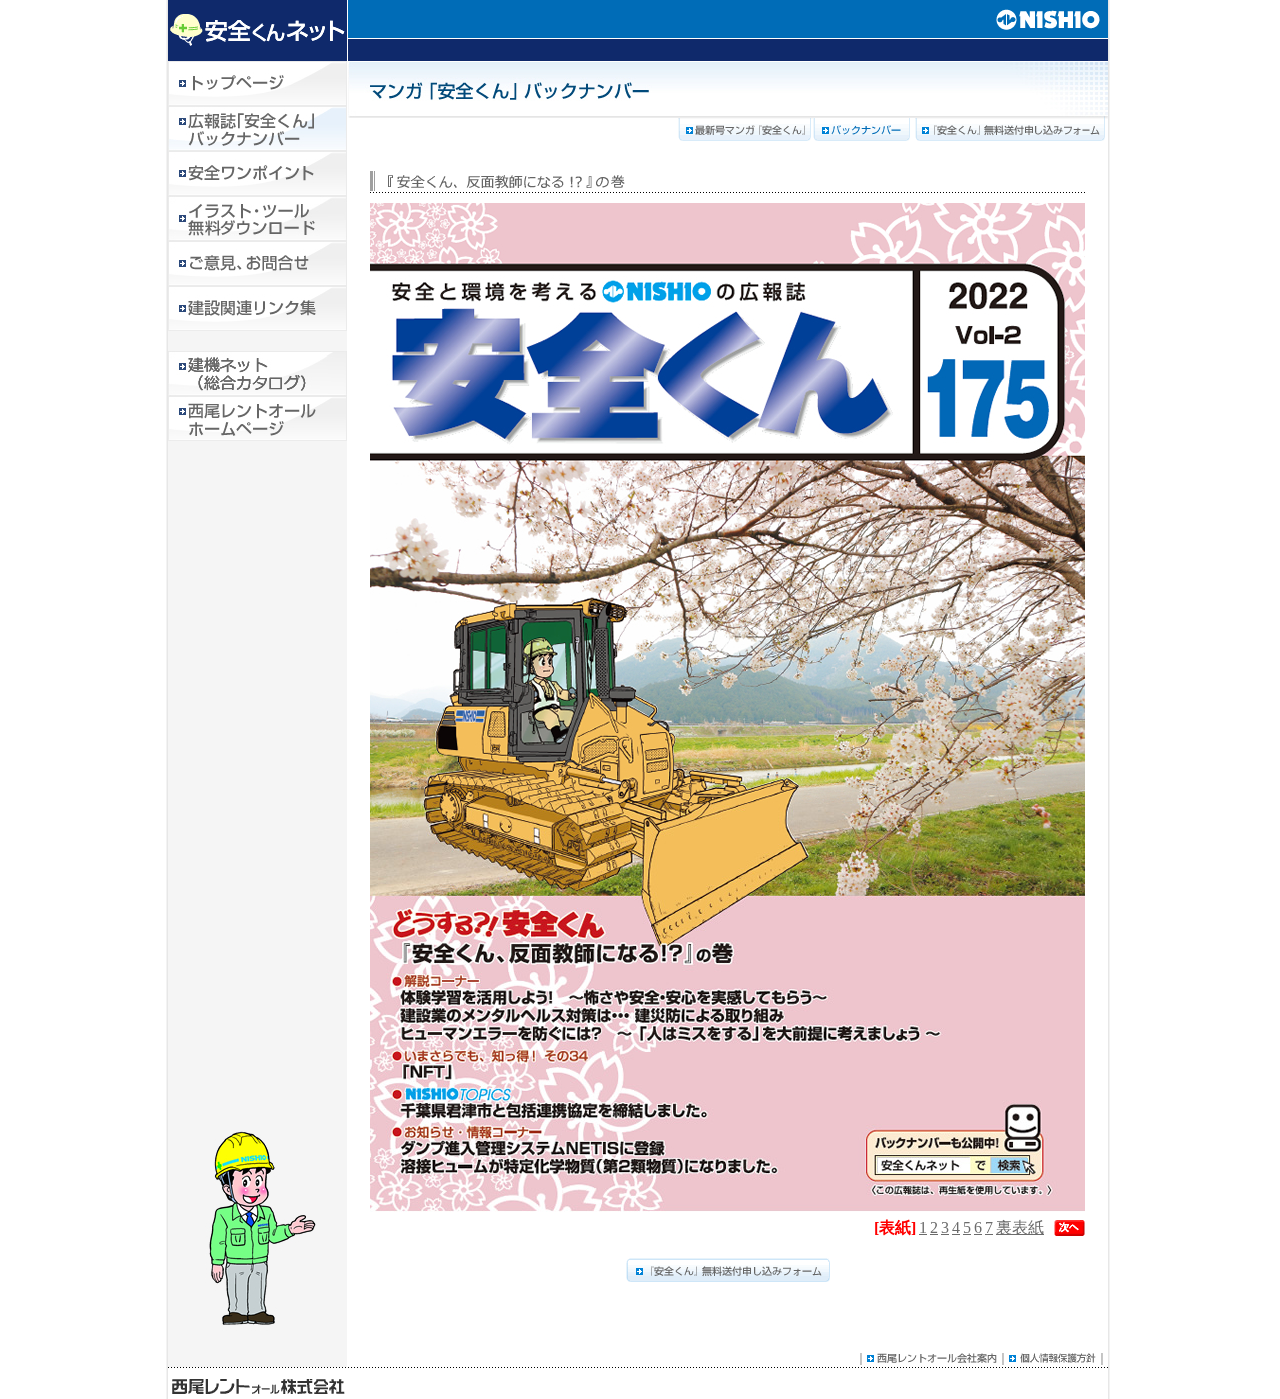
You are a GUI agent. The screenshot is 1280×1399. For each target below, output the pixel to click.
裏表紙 (1020, 1227)
